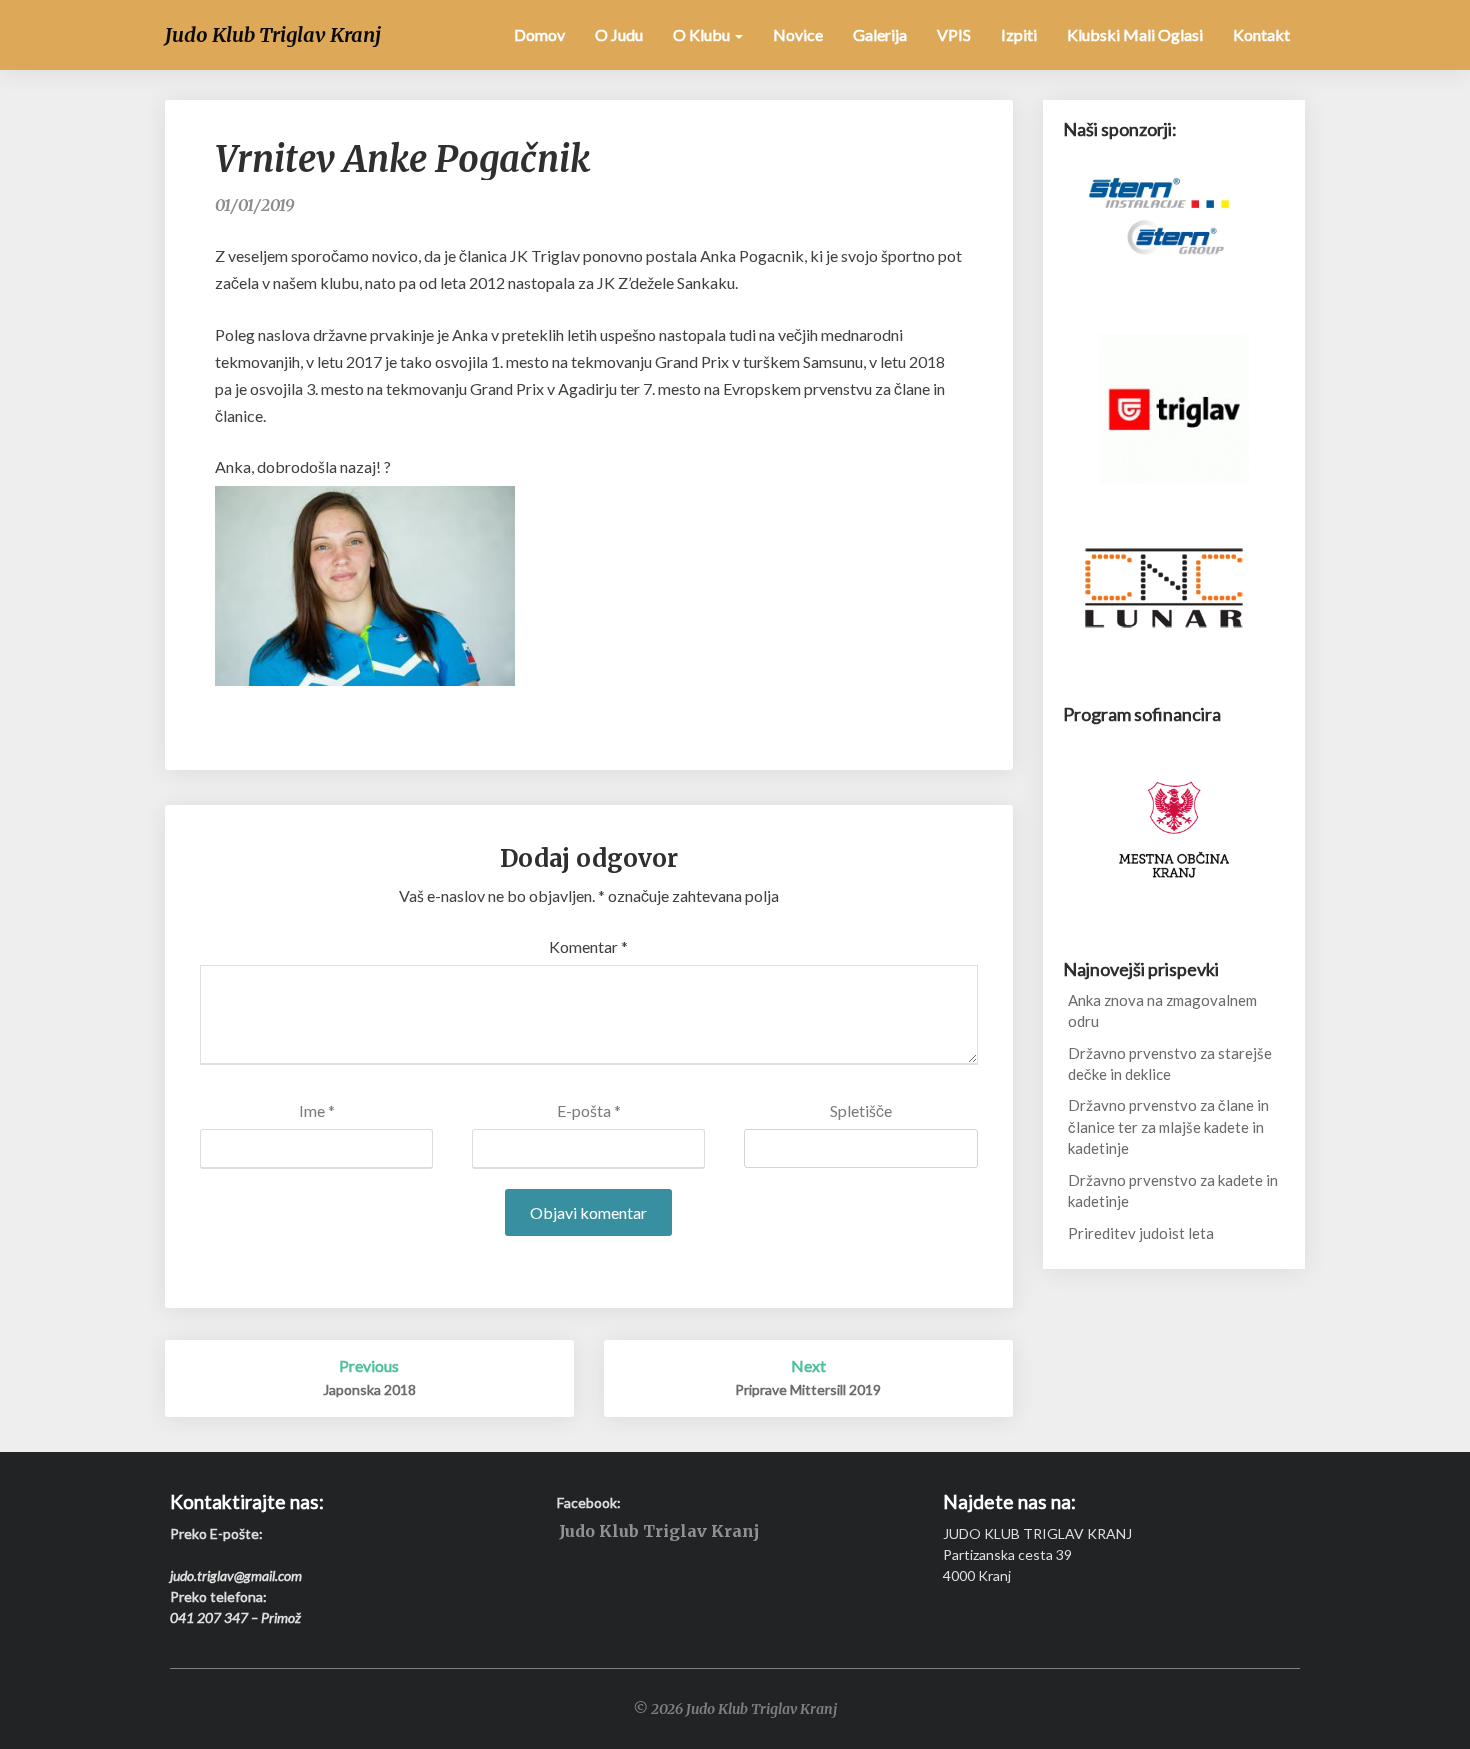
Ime (317, 1110)
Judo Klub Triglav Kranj (659, 1532)
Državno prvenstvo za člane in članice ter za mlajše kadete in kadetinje (1168, 1126)
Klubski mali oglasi (1135, 34)
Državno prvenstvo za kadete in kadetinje (1173, 1190)
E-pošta (589, 1110)
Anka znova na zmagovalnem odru (1162, 1010)
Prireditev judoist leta (1141, 1233)
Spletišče (861, 1110)
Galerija (880, 34)
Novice (798, 34)
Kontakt (1261, 34)
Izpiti (1019, 34)
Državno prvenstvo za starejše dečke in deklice (1170, 1063)
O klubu (703, 34)
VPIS (954, 34)
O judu (619, 34)
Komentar (588, 946)
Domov (539, 34)
